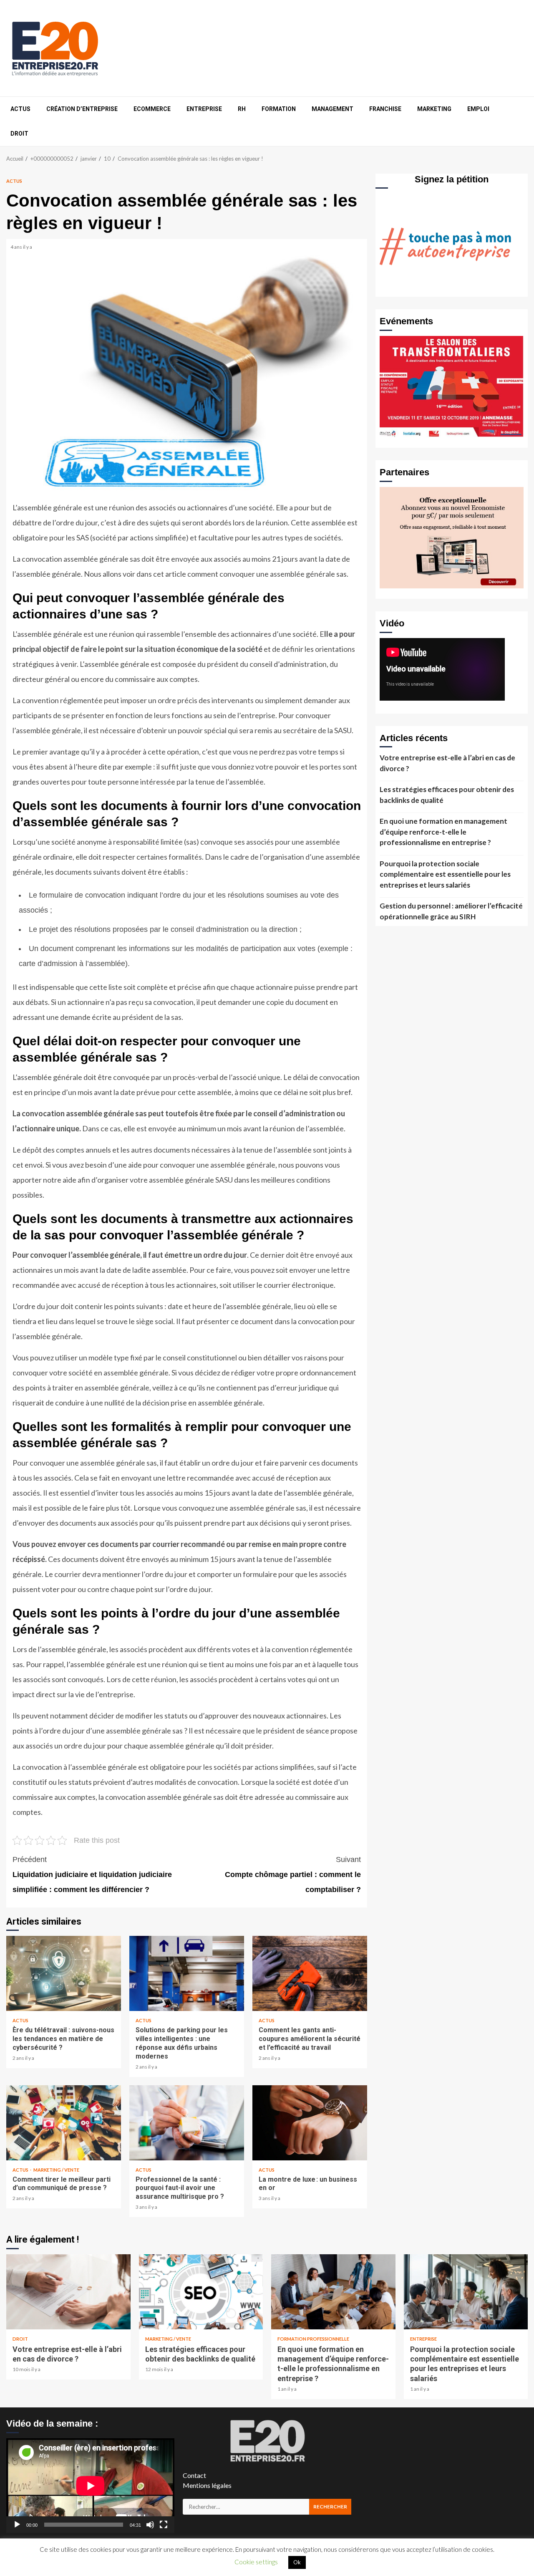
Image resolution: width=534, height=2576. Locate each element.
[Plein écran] (164, 2525)
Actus (20, 109)
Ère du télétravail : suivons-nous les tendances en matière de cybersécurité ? (64, 1973)
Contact (194, 2475)
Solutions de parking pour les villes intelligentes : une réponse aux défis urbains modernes (187, 1973)
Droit (19, 134)
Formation (279, 109)
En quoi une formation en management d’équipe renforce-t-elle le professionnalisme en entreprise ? (443, 832)
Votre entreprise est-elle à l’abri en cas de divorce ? (447, 763)
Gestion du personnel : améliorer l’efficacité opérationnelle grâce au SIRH (451, 911)
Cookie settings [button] (256, 2562)
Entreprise (204, 109)
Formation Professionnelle (313, 2339)
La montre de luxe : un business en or (310, 2123)
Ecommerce (152, 109)
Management (332, 109)
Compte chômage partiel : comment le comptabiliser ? (293, 1875)
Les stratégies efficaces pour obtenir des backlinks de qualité (447, 795)
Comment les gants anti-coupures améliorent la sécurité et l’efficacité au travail (310, 1973)
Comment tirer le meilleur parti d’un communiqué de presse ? (64, 2123)
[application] (90, 2486)
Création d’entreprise (82, 109)
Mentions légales (207, 2485)
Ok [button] (297, 2562)
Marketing (434, 109)
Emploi (478, 109)
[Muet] (150, 2525)
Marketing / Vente (56, 2170)
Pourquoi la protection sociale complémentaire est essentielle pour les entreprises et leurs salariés (445, 874)
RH (242, 109)
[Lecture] (17, 2525)
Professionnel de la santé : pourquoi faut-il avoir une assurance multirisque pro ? (187, 2123)
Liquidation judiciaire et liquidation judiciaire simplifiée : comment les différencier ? (92, 1875)
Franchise (385, 109)
